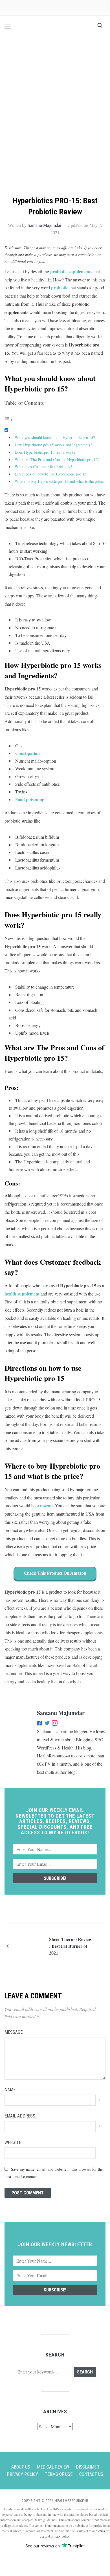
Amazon (45, 1506)
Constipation (27, 753)
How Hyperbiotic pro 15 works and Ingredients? (53, 445)
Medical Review (53, 2467)
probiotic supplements (71, 271)
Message (14, 2032)
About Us (21, 2467)
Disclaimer (87, 2467)
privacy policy (60, 2536)
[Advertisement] (55, 98)
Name (10, 2090)
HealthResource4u (53, 1756)
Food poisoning (30, 799)
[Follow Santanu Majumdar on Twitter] (47, 1724)
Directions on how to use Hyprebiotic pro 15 (50, 474)
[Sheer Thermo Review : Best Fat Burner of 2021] (30, 1945)
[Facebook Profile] (40, 1724)
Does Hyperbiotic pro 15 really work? (45, 452)
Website (13, 2143)
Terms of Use (59, 2474)
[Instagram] (55, 1724)
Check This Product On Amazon (55, 1573)
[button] (8, 27)
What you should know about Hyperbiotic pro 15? (55, 437)
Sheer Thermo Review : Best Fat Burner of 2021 (71, 1946)
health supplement (22, 1294)
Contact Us (91, 2474)
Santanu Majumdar (45, 225)
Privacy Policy (22, 2474)
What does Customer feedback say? (43, 467)
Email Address (20, 2116)
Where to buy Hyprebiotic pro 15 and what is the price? (60, 481)
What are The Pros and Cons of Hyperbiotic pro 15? (57, 460)
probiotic (60, 288)
